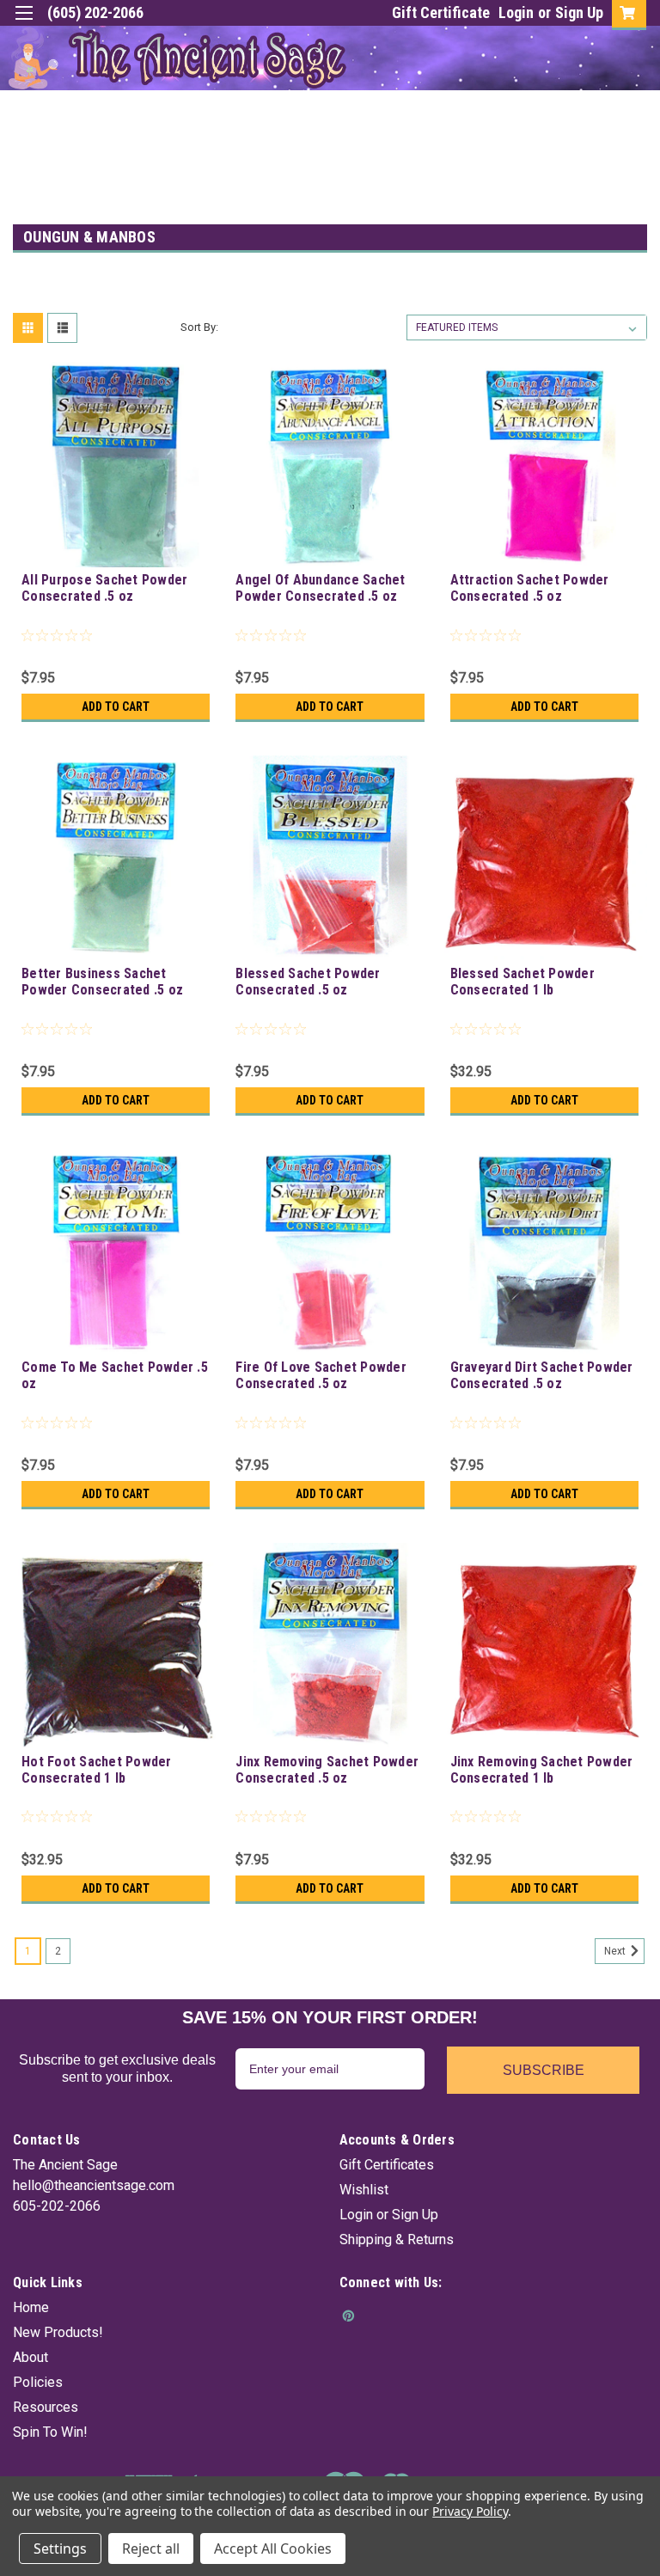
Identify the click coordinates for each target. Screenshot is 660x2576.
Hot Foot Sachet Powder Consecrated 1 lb (97, 1770)
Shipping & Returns (397, 2239)
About (31, 2357)
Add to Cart (116, 707)
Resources (46, 2407)
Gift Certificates (387, 2165)
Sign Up (579, 12)
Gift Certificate (441, 12)
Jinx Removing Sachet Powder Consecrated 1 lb (542, 1770)
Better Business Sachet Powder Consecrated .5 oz (102, 982)
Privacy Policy (470, 2511)
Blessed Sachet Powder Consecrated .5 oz (308, 982)
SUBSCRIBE (544, 2070)
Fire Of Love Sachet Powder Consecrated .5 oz (321, 1375)
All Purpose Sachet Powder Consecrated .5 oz (104, 588)
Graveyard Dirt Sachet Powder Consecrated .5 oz (542, 1375)
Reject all (151, 2548)
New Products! (58, 2332)
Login (516, 12)
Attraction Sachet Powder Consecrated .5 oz (530, 588)
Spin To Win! (50, 2432)
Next (616, 1951)
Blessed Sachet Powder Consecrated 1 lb (522, 982)
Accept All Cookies (273, 2548)
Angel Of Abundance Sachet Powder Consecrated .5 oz (320, 588)
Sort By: (199, 327)
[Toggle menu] (24, 24)
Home (31, 2307)
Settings (60, 2548)
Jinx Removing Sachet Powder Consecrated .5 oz (327, 1770)
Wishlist (364, 2190)
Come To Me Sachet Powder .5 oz (115, 1375)
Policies (38, 2382)
